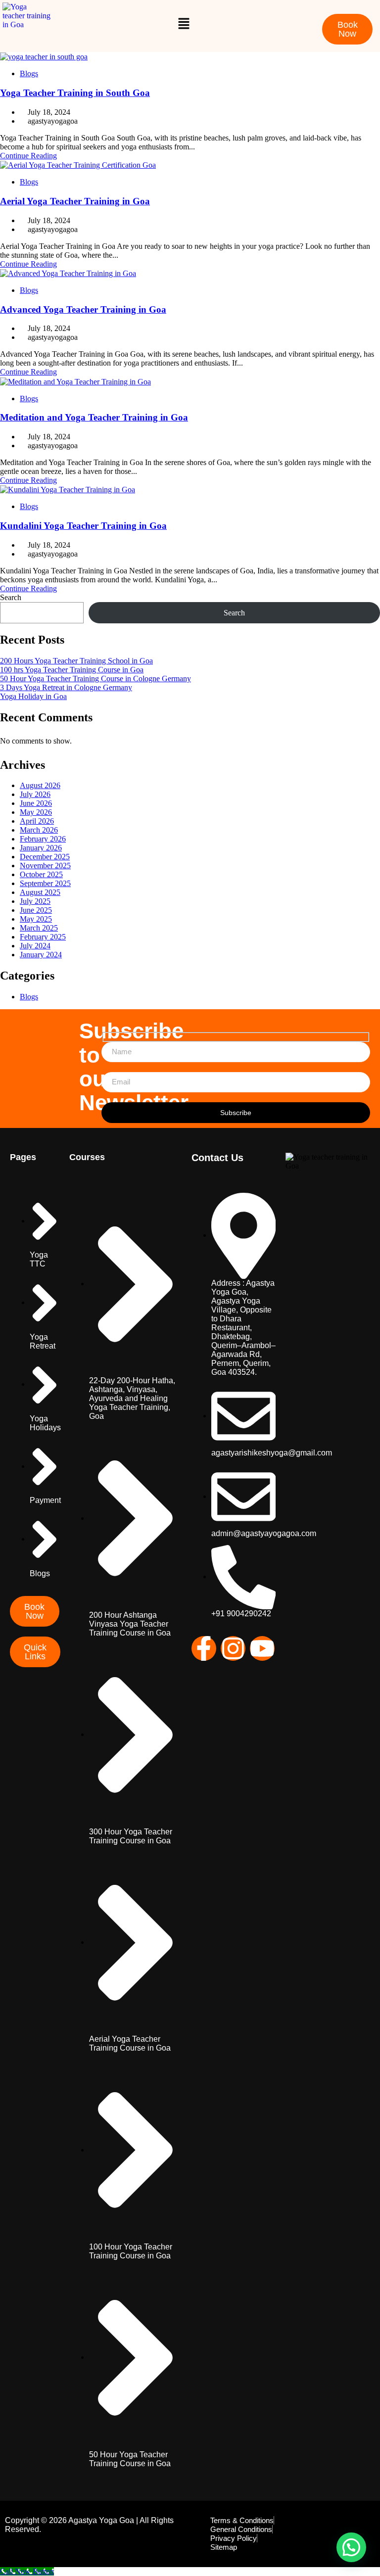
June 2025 (36, 910)
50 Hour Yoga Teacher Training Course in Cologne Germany (95, 679)
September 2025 (45, 883)
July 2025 (35, 901)
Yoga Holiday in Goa (33, 696)
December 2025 (45, 857)
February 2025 (43, 937)
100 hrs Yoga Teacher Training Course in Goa (72, 670)
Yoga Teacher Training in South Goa (75, 93)
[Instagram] (233, 1648)
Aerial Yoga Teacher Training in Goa (75, 201)
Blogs (29, 73)
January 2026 (41, 848)
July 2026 (35, 794)
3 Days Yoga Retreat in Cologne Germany (66, 687)
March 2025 (39, 928)
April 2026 (37, 821)
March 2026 (39, 830)
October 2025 (41, 874)
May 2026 (36, 812)
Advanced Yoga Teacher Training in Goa (83, 309)
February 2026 (43, 839)
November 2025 (45, 866)
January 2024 (41, 955)
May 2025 (36, 919)
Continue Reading (28, 156)
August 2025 (40, 892)
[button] (184, 23)
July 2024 (35, 946)
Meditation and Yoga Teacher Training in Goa (94, 417)
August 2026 (40, 785)
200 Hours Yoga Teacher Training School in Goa (76, 661)
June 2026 (36, 803)
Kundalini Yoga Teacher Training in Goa (83, 526)
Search (11, 597)
